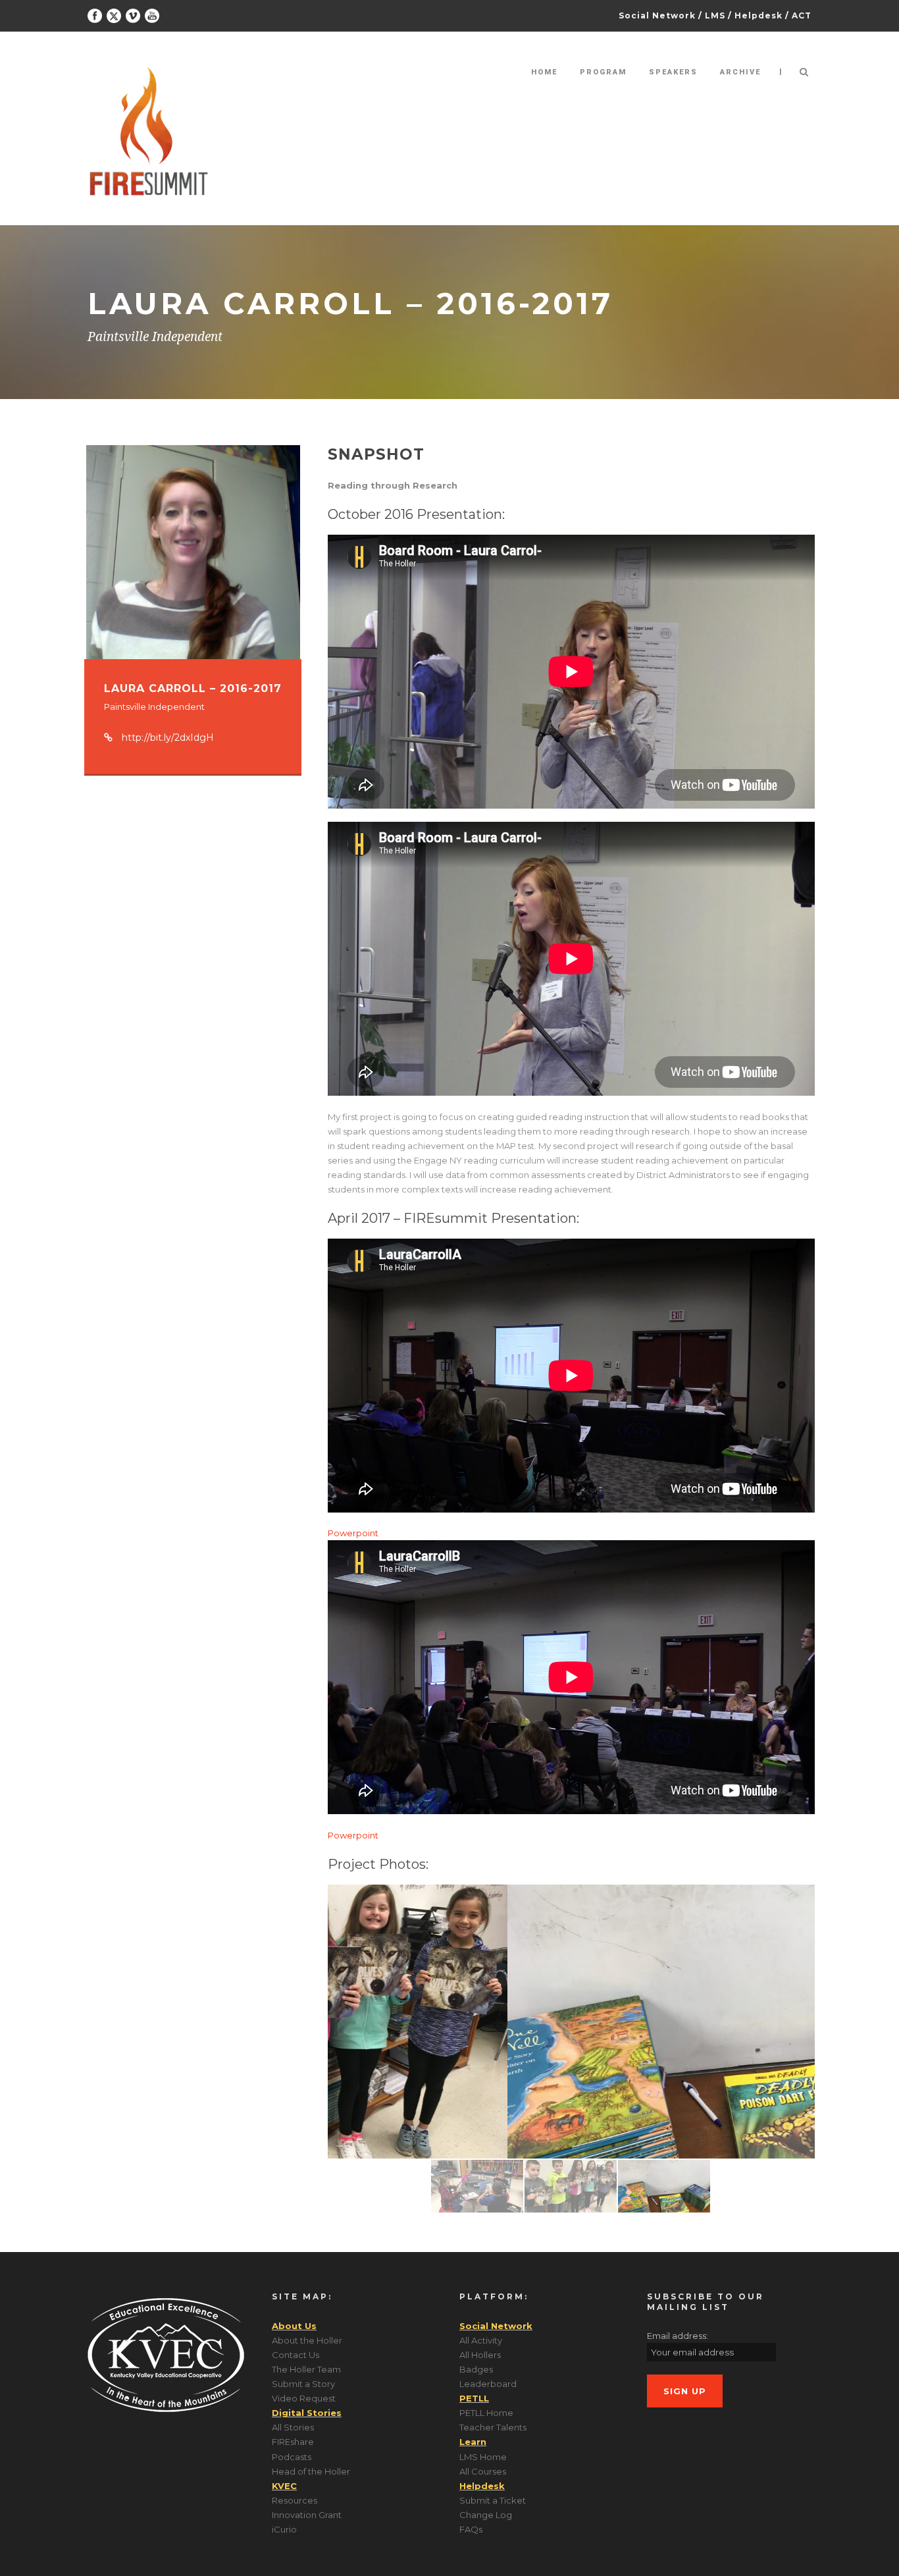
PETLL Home (486, 2413)
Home (544, 72)
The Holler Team (306, 2369)
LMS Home (483, 2457)
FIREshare (293, 2442)
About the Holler (307, 2340)
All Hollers (480, 2355)
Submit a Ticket (493, 2500)
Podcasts (292, 2457)
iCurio (284, 2529)
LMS (715, 15)
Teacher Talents (493, 2427)
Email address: (678, 2336)
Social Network (657, 15)
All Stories (293, 2427)
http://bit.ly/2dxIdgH (168, 738)
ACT (802, 15)
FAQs (471, 2529)
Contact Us (295, 2355)
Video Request (304, 2398)
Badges (476, 2369)
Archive (740, 72)
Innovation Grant (307, 2515)
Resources (295, 2500)
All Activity (481, 2340)
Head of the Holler (311, 2471)
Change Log (486, 2515)
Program (603, 72)
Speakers (673, 72)
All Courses (483, 2471)
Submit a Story (303, 2384)
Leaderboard (488, 2384)
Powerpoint (353, 1533)
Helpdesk (758, 15)
